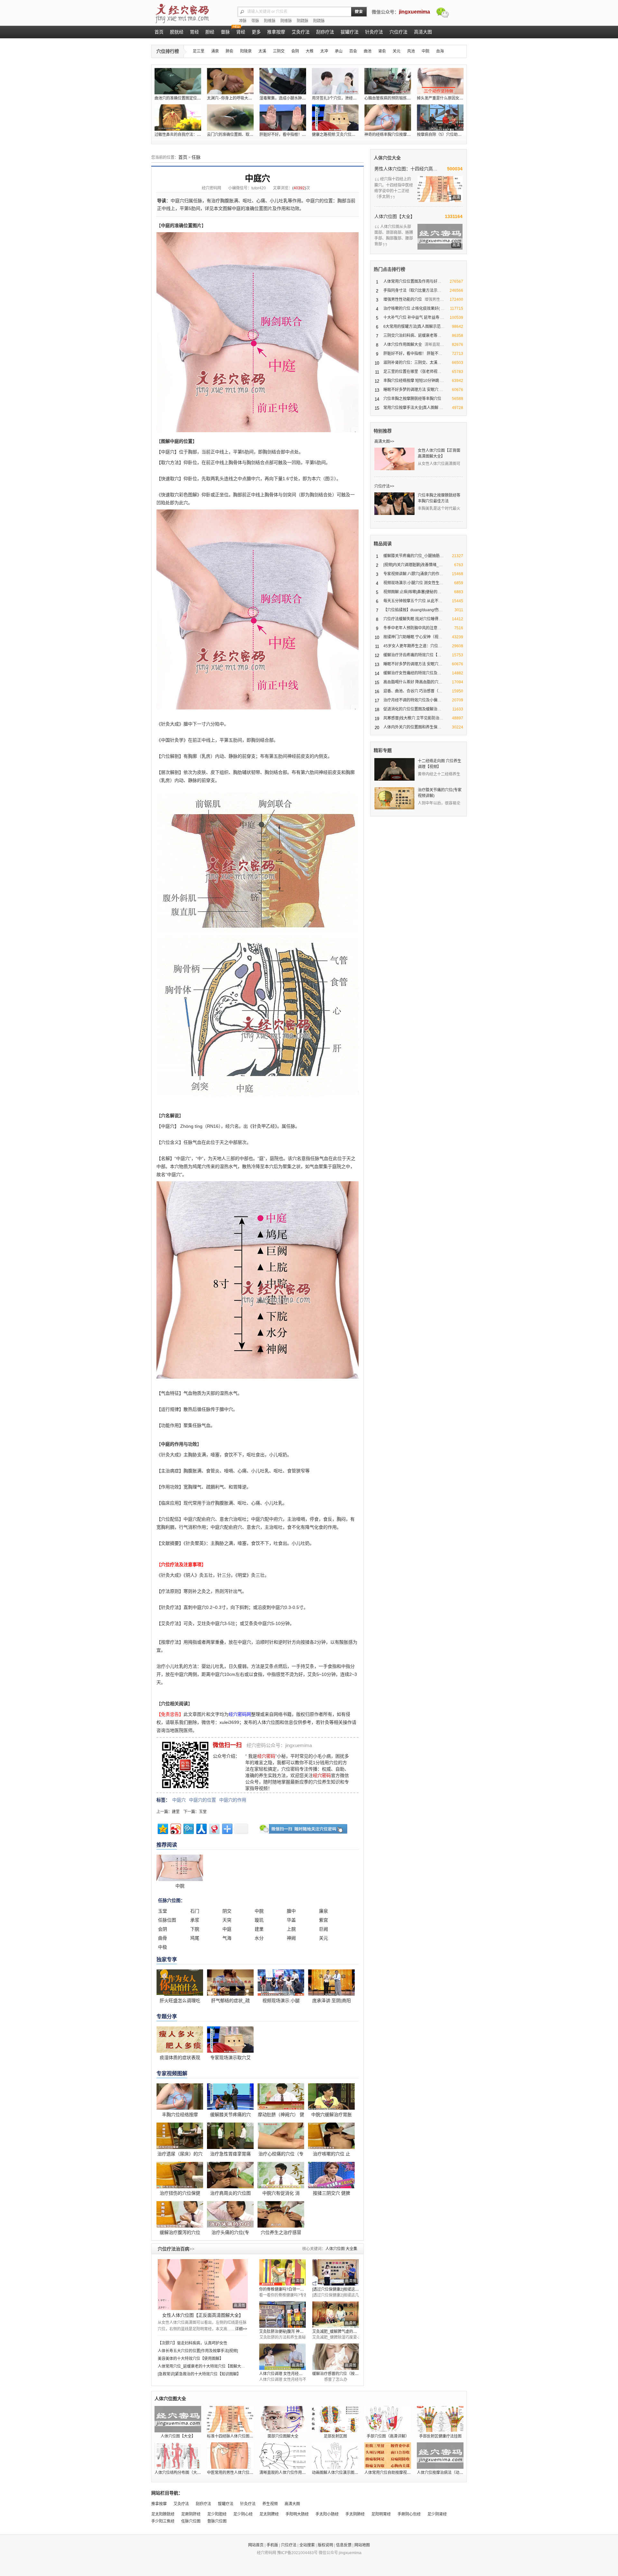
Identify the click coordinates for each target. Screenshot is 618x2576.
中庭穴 (179, 1800)
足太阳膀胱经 (163, 2514)
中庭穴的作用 (233, 1800)
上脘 (291, 1929)
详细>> (241, 2329)
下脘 (195, 1929)
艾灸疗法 (181, 2504)
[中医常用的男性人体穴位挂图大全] (230, 2456)
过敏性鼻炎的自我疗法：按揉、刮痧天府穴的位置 (197, 135)
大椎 (310, 51)
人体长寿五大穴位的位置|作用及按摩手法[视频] (198, 2351)
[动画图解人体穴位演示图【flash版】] (335, 2456)
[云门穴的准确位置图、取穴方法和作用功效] (230, 118)
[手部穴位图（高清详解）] (388, 2419)
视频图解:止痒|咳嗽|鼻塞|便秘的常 (412, 592)
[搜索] (359, 12)
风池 (411, 51)
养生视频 (270, 2504)
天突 (227, 1920)
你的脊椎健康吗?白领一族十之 (285, 2289)
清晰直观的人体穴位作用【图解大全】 (292, 2473)
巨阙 (323, 1929)
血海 (440, 51)
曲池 (368, 51)
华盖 (291, 1920)
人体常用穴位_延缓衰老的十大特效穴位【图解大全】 (203, 2366)
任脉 (196, 157)
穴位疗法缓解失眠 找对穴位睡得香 (413, 619)
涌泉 (215, 51)
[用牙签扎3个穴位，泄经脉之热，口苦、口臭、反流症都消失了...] (335, 81)
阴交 (227, 1911)
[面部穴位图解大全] (283, 2419)
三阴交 (279, 51)
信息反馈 (344, 2545)
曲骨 (163, 1938)
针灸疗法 (248, 2504)
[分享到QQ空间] (162, 1828)
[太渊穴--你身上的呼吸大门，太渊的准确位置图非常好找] (230, 81)
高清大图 (292, 2504)
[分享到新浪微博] (175, 1828)
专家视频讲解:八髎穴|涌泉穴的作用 (413, 574)
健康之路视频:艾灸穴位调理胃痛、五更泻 (347, 135)
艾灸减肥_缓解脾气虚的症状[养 (339, 2332)
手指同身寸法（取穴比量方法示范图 (414, 290)
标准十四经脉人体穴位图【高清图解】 (240, 2436)
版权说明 (325, 2545)
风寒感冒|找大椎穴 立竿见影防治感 (413, 718)
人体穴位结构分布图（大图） (180, 2473)
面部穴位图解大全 (283, 2436)
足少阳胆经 (217, 2514)
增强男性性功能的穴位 (403, 299)
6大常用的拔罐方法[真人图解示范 (412, 327)
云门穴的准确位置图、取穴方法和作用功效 (244, 135)
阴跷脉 (303, 21)
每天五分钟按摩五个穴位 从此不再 (413, 601)
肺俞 (229, 51)
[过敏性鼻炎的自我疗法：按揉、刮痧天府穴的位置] (178, 118)
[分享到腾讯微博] (188, 1828)
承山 (339, 51)
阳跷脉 (319, 21)
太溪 (262, 51)
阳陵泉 (246, 51)
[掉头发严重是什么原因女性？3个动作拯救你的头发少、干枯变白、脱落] (440, 81)
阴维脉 (286, 21)
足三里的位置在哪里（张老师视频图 (414, 372)
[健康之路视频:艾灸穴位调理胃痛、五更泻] (335, 118)
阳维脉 (270, 21)
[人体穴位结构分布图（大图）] (178, 2456)
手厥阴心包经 (409, 2514)
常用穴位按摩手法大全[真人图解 (411, 408)
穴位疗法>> (384, 486)
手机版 (272, 2545)
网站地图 (362, 2545)
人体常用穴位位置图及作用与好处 (412, 281)
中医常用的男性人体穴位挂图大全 (236, 2473)
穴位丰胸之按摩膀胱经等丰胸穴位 (412, 399)
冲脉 (243, 21)
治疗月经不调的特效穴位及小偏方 (412, 700)
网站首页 (256, 2545)
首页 (183, 157)
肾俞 (382, 51)
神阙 (291, 1938)
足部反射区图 (335, 2436)
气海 (227, 1938)
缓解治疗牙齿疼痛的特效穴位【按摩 (414, 655)
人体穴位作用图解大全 (403, 345)
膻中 (291, 1911)
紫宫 (323, 1920)
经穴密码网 (211, 188)
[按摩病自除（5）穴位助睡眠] (440, 118)
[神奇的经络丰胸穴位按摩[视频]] (388, 118)
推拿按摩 (159, 2504)
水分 (259, 1938)
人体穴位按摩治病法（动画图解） (446, 2473)
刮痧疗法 (203, 2504)
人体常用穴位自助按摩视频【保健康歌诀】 (401, 2473)
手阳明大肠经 (297, 2514)
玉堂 (203, 1812)
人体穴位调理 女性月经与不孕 (285, 2374)
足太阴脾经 (269, 2514)
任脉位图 (167, 1920)
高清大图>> (384, 442)
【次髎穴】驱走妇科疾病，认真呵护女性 (192, 2343)
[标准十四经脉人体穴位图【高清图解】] (230, 2419)
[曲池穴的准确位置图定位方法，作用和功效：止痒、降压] (178, 81)
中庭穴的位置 (202, 1800)
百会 (353, 51)
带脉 (255, 21)
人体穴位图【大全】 (395, 216)
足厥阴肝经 (191, 2514)
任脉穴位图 (191, 2521)
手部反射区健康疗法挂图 (440, 2436)
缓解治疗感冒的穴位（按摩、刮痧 (341, 2374)
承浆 (195, 1920)
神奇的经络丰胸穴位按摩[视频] (390, 135)
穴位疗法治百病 (176, 2249)
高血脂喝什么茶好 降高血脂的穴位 (413, 682)
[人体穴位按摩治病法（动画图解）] (440, 2456)
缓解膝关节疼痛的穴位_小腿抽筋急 (413, 556)
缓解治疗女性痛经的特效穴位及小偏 (414, 673)
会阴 (295, 51)
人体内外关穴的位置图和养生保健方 (414, 727)
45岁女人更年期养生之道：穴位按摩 (415, 646)
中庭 (227, 1929)
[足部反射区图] (335, 2419)
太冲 (324, 51)
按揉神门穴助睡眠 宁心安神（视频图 (415, 637)
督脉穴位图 (217, 2521)
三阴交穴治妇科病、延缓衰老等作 (412, 336)
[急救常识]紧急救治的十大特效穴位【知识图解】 (199, 2374)
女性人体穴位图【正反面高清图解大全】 (203, 2315)
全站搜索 (307, 2545)
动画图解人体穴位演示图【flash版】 (343, 2473)
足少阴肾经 (437, 2514)
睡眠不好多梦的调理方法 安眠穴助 (413, 664)
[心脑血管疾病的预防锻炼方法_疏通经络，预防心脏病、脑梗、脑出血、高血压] (388, 81)
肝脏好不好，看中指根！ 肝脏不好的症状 (295, 135)
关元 (397, 51)
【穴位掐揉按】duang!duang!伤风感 (415, 610)
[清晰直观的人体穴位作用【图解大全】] (283, 2456)
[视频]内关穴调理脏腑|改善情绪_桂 (413, 565)
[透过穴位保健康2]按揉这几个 (337, 2289)
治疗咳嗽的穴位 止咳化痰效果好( (412, 309)
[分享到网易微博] (214, 1828)
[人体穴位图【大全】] (178, 2419)
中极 (163, 1947)
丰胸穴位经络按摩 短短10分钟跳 (411, 381)
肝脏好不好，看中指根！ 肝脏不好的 (415, 354)
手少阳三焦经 (163, 2521)
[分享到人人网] (201, 1828)
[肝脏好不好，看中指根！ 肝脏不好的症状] (283, 118)
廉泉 (323, 1911)
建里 (176, 1812)
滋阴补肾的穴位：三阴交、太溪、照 (414, 363)
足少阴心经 (243, 2514)
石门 (195, 1911)
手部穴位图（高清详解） (388, 2436)
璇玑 (259, 1920)
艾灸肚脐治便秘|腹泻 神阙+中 (284, 2332)
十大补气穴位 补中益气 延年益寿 (411, 318)
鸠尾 (195, 1938)
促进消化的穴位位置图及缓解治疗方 (414, 709)
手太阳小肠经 (327, 2514)
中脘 (426, 51)
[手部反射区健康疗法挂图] (440, 2419)
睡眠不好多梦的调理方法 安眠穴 (411, 390)
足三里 (199, 51)
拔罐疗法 (226, 2504)
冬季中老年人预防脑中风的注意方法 (414, 628)
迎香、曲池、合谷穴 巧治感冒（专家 (415, 691)
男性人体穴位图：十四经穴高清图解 (407, 169)
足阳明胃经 (381, 2514)
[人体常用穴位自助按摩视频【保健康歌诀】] (388, 2456)
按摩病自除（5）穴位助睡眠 (441, 135)
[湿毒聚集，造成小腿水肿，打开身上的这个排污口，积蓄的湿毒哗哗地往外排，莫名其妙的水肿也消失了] (283, 81)
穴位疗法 (289, 2545)
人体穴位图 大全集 (341, 2249)
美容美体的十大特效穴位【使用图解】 (191, 2359)
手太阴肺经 (355, 2514)
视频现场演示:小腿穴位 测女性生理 (413, 583)
